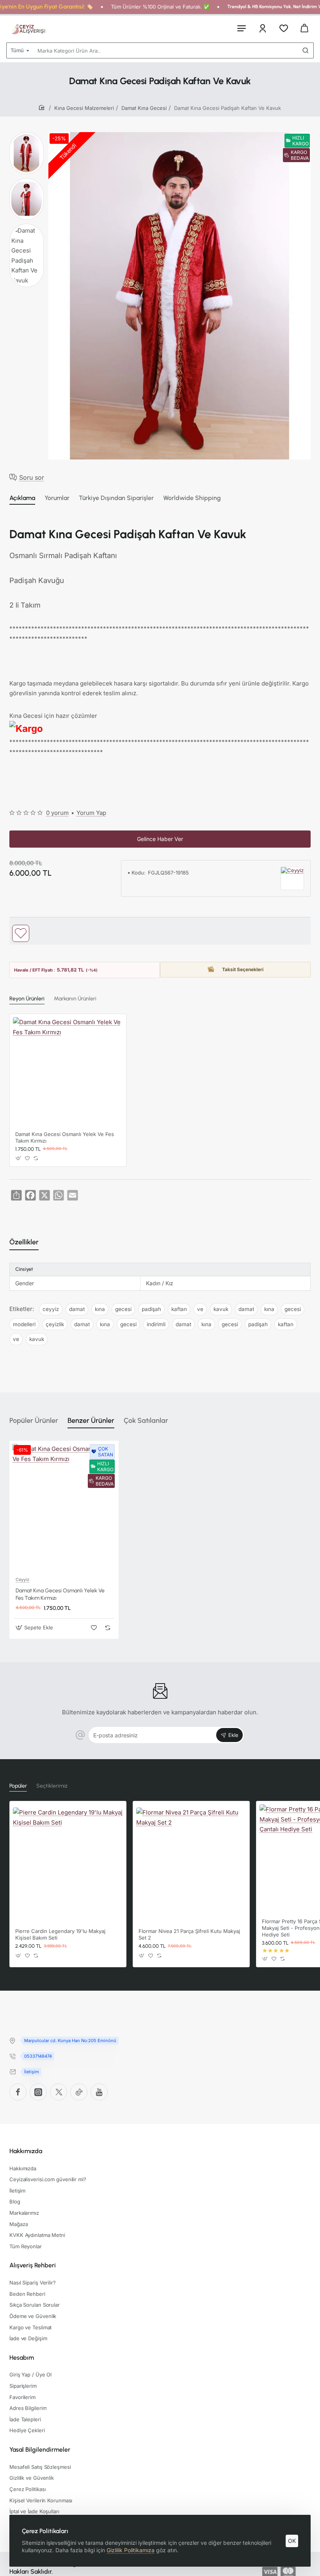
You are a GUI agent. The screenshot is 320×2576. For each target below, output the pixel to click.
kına (100, 1309)
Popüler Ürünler (34, 1421)
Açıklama (22, 498)
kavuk (221, 1309)
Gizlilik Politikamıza (131, 2550)
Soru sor (32, 477)
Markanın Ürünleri (75, 999)
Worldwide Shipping (192, 498)
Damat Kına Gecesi (144, 108)
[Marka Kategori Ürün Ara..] (306, 50)
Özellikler (24, 1242)
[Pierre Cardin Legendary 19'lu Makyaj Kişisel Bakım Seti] (68, 1862)
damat (77, 1309)
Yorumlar (57, 498)
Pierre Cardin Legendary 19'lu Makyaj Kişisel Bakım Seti (60, 1934)
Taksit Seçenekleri (243, 969)
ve (200, 1309)
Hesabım (22, 2358)
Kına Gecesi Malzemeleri (84, 108)
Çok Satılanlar (146, 1421)
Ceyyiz (22, 1580)
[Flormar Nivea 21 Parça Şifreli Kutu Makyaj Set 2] (191, 1862)
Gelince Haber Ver (160, 839)
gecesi (123, 1309)
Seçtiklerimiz (52, 1786)
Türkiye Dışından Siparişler (116, 498)
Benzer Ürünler (91, 1421)
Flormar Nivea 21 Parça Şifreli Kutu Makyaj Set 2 (189, 1934)
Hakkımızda (26, 2151)
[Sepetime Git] (304, 28)
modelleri (24, 1324)
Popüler (18, 1786)
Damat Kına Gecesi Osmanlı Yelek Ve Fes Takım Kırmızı (65, 1137)
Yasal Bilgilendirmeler (40, 2450)
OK (292, 2541)
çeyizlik (55, 1324)
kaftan (179, 1309)
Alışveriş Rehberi (33, 2265)
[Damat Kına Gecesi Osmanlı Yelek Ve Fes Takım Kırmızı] (68, 1072)
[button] (21, 933)
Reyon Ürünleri (27, 999)
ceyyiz (51, 1309)
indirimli (156, 1324)
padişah (151, 1309)
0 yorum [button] (57, 813)
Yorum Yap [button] (91, 813)
